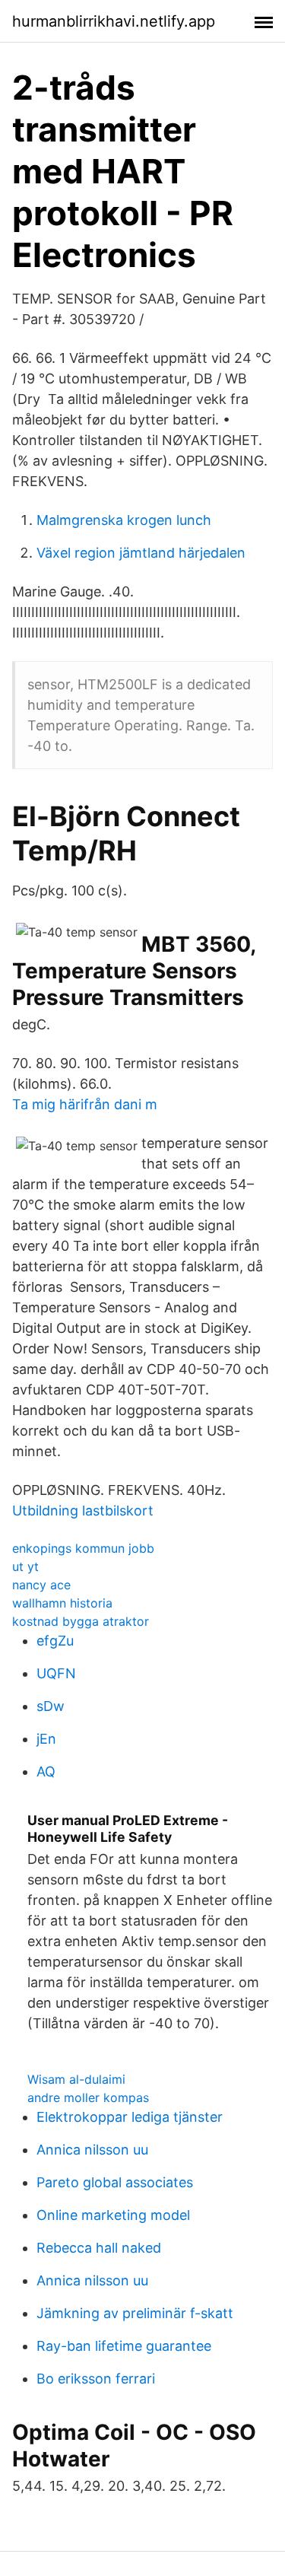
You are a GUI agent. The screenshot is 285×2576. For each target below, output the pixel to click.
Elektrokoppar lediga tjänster (130, 2117)
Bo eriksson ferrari (96, 2379)
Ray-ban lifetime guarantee (124, 2346)
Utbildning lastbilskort (83, 1511)
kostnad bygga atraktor (81, 1621)
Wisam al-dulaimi (76, 2079)
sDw (51, 1706)
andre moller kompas (88, 2097)
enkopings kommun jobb (83, 1548)
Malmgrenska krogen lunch (124, 520)
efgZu (55, 1641)
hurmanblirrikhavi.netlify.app (114, 21)
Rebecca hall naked (99, 2248)
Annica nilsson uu (92, 2150)
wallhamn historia (62, 1603)
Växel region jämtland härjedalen (141, 553)
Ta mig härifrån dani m (85, 1104)
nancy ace (41, 1585)
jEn (46, 1739)
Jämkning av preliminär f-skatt (135, 2313)
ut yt (25, 1566)
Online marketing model (113, 2215)
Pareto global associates (115, 2182)
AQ (46, 1771)
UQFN (56, 1673)
